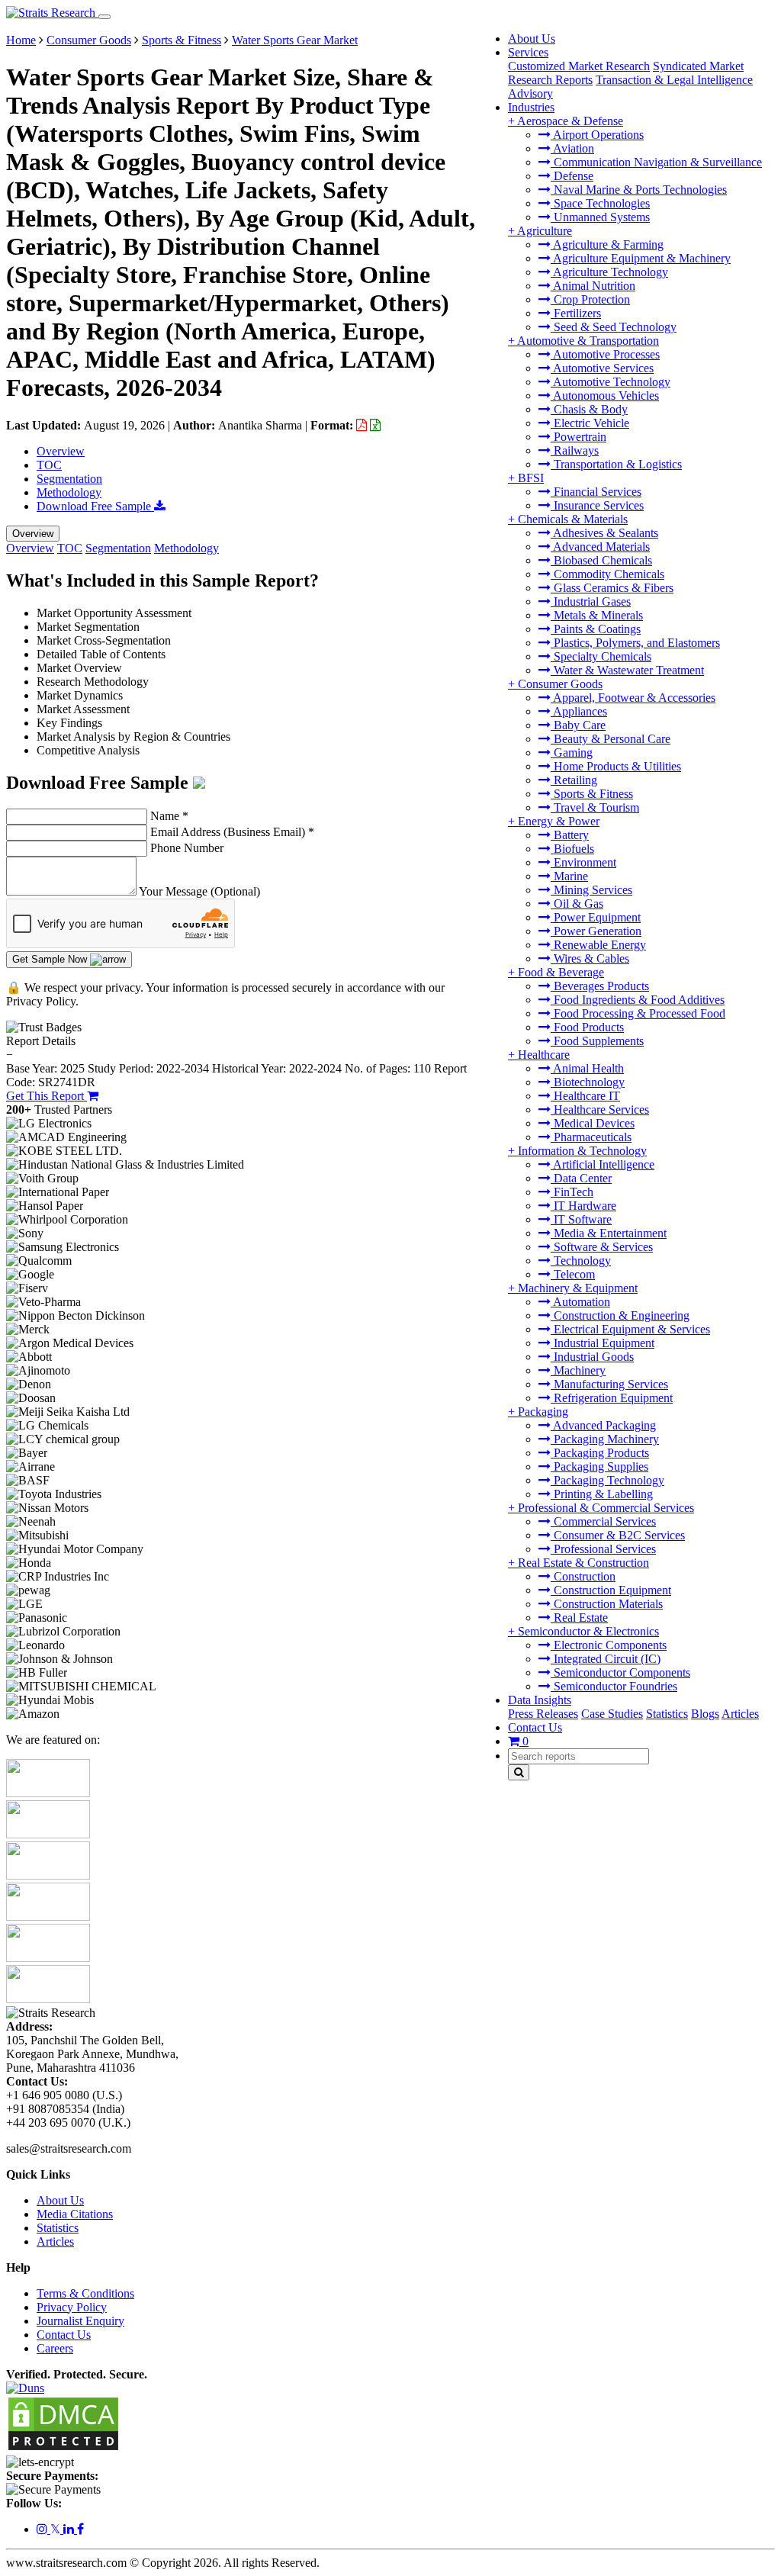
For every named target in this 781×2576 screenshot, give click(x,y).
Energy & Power (559, 821)
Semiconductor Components (620, 1672)
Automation (580, 1302)
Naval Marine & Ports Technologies (639, 190)
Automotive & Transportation (588, 341)
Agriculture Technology (609, 272)
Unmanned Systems (600, 217)
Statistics (667, 1714)
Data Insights (540, 1700)
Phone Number (187, 848)
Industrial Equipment (603, 1343)
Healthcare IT (585, 1096)
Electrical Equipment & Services (630, 1329)
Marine (569, 876)
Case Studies (612, 1714)
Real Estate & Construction (583, 1563)
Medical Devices (593, 1123)
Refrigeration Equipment (612, 1398)
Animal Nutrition (593, 286)
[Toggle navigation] (104, 17)
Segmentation (69, 479)
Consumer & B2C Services (618, 1535)
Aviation (572, 148)
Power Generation (596, 931)
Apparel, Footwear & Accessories (633, 698)
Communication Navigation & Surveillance (656, 162)
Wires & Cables (590, 958)
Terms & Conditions (85, 2293)
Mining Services (591, 890)
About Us (532, 39)
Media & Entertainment (609, 1233)
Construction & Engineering (620, 1315)
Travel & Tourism (595, 807)
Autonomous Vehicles (605, 396)
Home (21, 40)
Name (169, 816)
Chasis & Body (589, 409)
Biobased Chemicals (601, 560)
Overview (61, 451)
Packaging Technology (607, 1480)
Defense (572, 176)
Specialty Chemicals (601, 656)
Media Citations (75, 2214)
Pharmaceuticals (591, 1137)
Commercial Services (603, 1521)
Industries (531, 107)
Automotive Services (602, 368)
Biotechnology (588, 1082)
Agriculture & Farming (607, 244)
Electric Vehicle (590, 423)
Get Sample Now (51, 959)
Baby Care (578, 725)
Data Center (581, 1178)
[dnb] (25, 2388)
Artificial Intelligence (603, 1164)
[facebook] (80, 2529)
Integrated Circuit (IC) (606, 1659)
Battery (570, 835)
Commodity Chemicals (607, 574)
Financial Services (596, 492)
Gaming (572, 753)
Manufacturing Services (609, 1384)
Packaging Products (600, 1453)
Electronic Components (609, 1645)
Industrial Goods (592, 1357)
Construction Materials (607, 1604)
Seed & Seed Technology (614, 327)
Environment (583, 862)
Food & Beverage (561, 972)
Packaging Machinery (605, 1439)
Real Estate (579, 1618)
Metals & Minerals (597, 615)
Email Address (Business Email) (232, 832)
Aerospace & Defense (570, 121)
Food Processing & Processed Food (638, 1013)
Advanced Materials (600, 547)
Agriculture (545, 231)
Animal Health (587, 1068)
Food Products (587, 1027)
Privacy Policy (72, 2307)
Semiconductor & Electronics (588, 1631)
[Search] (519, 1772)
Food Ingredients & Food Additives (638, 1000)
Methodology (69, 492)
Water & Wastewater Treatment (627, 670)
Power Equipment (596, 917)
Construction (583, 1576)
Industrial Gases (591, 601)
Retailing (574, 780)
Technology (581, 1261)
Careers (55, 2348)
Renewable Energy (598, 945)
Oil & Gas (577, 904)
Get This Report (47, 1096)
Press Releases (543, 1714)
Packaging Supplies (599, 1466)
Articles (740, 1714)
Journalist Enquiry (80, 2321)
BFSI (531, 478)
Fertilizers (576, 313)
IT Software (581, 1219)
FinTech (572, 1192)
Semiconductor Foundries (614, 1686)
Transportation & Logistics (616, 464)
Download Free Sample (95, 506)
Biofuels (572, 849)
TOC (49, 465)
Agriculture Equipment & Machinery (641, 258)
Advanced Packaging (603, 1425)
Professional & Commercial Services (606, 1508)
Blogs (705, 1714)
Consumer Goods (560, 684)
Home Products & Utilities (616, 766)
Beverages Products (600, 986)
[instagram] (43, 2529)
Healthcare (544, 1055)
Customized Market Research (579, 66)
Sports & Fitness (592, 794)
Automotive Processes (605, 354)
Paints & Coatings (596, 629)
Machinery (578, 1370)
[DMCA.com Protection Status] (63, 2448)
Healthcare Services (600, 1110)
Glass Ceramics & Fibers (612, 588)
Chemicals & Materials (573, 519)
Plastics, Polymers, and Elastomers (635, 643)
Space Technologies (600, 203)
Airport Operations (597, 135)
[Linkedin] (70, 2529)
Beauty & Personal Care (611, 739)
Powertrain (579, 437)
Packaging (543, 1412)
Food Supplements (597, 1041)
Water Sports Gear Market (295, 40)
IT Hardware (583, 1206)
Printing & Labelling (602, 1494)
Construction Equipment (611, 1590)
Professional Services (603, 1549)
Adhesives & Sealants (604, 533)
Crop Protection (590, 299)
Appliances (579, 711)
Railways (575, 450)
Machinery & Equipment (578, 1288)
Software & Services (602, 1247)
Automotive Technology (611, 382)
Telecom (573, 1274)
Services (528, 52)
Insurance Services (597, 505)
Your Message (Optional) (199, 891)
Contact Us (535, 1727)
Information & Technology (582, 1151)
